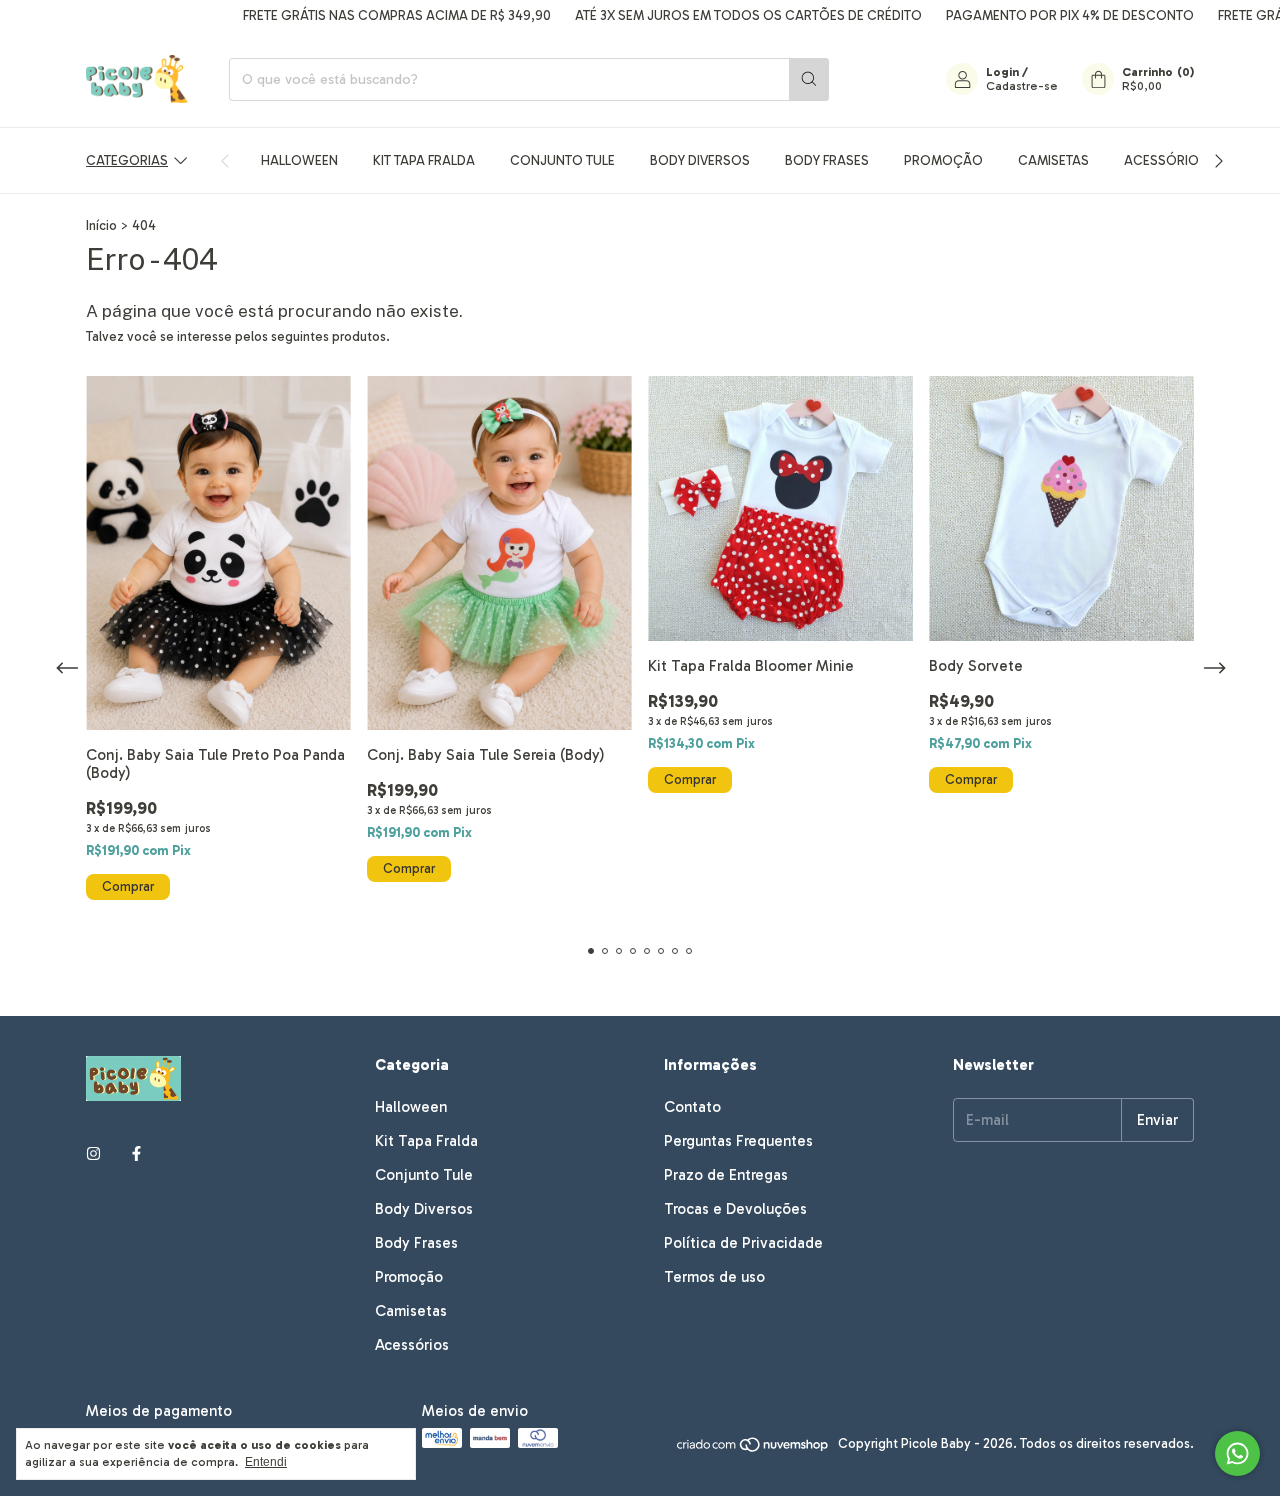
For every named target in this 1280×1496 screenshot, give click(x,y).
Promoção (943, 160)
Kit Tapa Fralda (424, 160)
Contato (692, 1107)
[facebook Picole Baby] (136, 1154)
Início (101, 225)
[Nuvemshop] (753, 1448)
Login (1002, 72)
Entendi (266, 1462)
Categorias (127, 160)
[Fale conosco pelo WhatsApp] (1237, 1453)
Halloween (299, 160)
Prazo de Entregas (726, 1175)
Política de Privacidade (743, 1243)
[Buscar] (809, 79)
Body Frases (827, 160)
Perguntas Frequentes (738, 1141)
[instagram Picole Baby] (93, 1154)
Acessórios (1165, 160)
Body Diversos (700, 160)
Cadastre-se (1022, 86)
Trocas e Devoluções (735, 1209)
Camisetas (1053, 160)
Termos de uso (714, 1277)
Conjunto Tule (562, 160)
